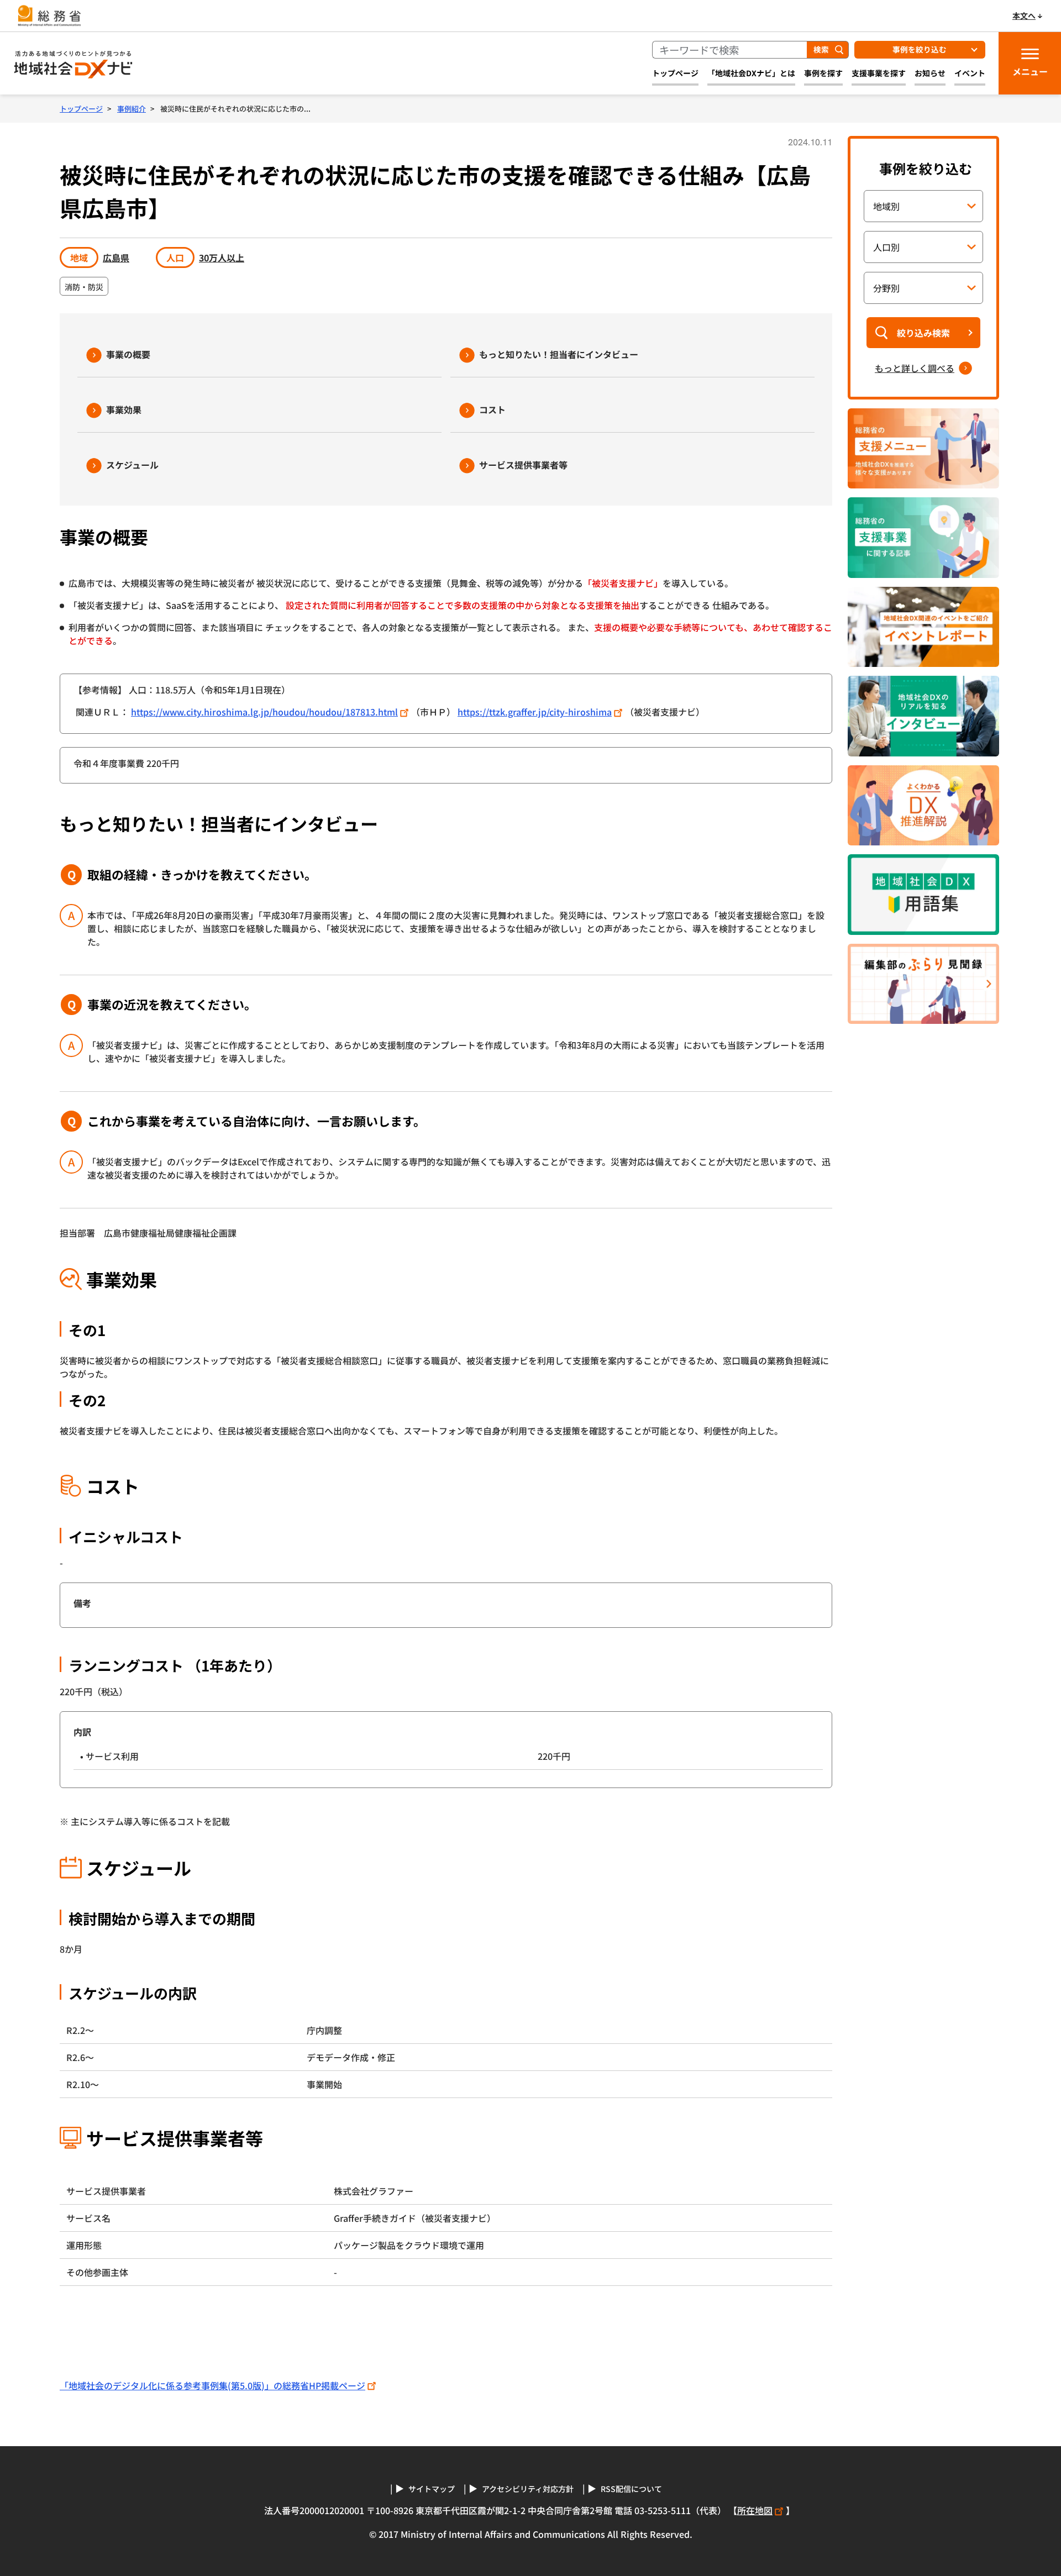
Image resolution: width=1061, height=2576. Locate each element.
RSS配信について (631, 2489)
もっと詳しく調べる (915, 368)
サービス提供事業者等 (523, 465)
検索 (821, 49)
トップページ (675, 73)
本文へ (1024, 15)
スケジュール (132, 465)
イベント (970, 73)
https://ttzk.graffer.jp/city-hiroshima (535, 712)
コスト (492, 409)
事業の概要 (128, 354)
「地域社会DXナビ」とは (751, 73)
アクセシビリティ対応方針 (528, 2489)
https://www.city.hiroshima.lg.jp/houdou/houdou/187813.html (264, 712)
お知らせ (930, 73)
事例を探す (823, 73)
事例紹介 (132, 109)
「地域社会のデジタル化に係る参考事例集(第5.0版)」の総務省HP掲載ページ (212, 2385)
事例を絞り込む (920, 49)
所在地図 (755, 2510)
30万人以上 (222, 257)
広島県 (116, 257)
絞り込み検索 (923, 333)
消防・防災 (84, 287)
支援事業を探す (879, 73)
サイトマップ (432, 2489)
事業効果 (124, 409)
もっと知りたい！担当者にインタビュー (559, 354)
